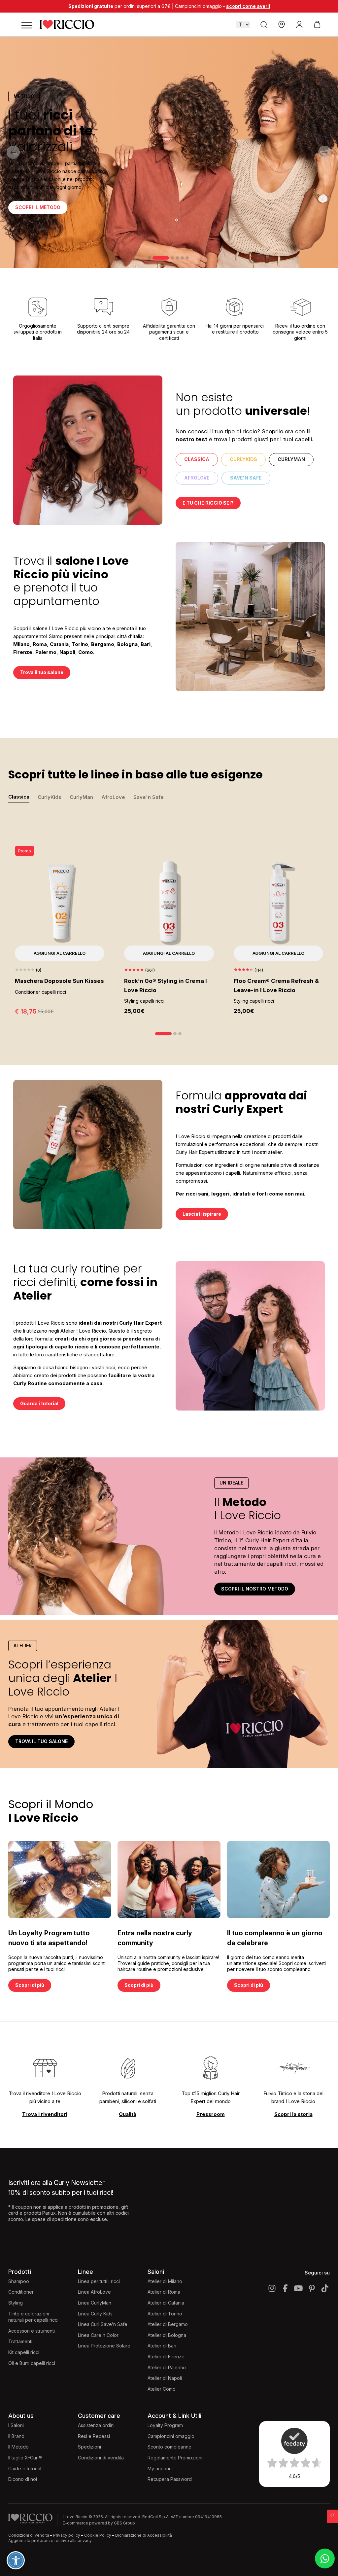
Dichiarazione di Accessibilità (144, 2535)
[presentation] (13, 152)
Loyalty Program (165, 2425)
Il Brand (16, 2436)
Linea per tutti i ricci (99, 2281)
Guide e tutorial (25, 2469)
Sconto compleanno (169, 2447)
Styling (16, 2303)
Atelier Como (162, 2389)
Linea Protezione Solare (104, 2346)
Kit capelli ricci (24, 2352)
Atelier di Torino (165, 2314)
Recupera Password (170, 2479)
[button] (149, 258)
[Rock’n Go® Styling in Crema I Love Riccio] (169, 903)
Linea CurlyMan (95, 2303)
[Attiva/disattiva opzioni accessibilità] (16, 2560)
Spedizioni (89, 2447)
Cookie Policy (98, 2535)
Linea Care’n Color (98, 2335)
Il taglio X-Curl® (25, 2458)
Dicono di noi (23, 2479)
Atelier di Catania (166, 2303)
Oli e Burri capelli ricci (32, 2363)
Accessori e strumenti (32, 2331)
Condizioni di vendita (101, 2458)
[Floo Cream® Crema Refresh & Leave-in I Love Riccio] (278, 903)
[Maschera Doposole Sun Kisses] (60, 903)
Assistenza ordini (96, 2425)
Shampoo (19, 2281)
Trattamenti (20, 2341)
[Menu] (26, 24)
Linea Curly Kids (95, 2314)
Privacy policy (67, 2535)
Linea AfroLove (94, 2292)
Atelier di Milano (165, 2281)
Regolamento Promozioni (175, 2458)
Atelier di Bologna (167, 2335)
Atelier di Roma (164, 2292)
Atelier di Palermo (167, 2367)
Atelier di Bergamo (168, 2324)
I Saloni (16, 2425)
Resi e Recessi (94, 2436)
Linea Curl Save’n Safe (103, 2324)
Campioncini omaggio (171, 2436)
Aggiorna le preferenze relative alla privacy (50, 2540)
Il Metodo (18, 2447)
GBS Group (124, 2523)
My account (160, 2469)
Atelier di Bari (162, 2346)
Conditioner (21, 2292)
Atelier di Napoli (165, 2378)
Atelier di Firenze (166, 2357)
